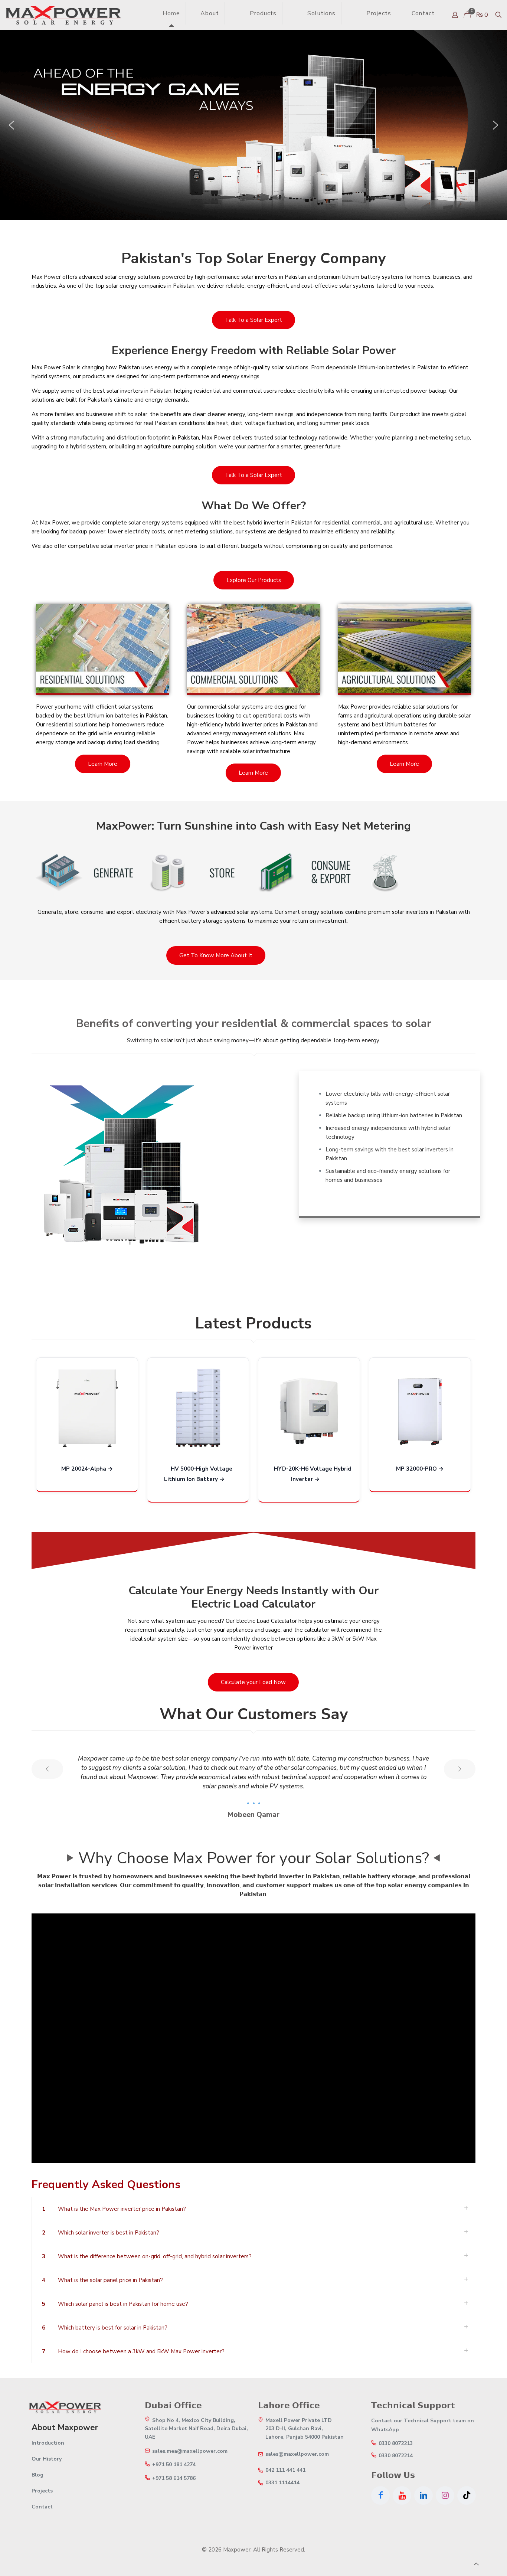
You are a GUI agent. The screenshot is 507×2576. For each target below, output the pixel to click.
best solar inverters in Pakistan (132, 391)
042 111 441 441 (285, 2470)
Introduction (48, 2443)
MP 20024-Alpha (84, 1469)
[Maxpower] (63, 15)
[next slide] (460, 1769)
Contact (42, 2507)
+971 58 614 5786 (174, 2478)
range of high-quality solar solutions (263, 367)
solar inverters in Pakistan (274, 277)
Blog (37, 2475)
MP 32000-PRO (416, 1469)
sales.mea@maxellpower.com (190, 2451)
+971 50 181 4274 (174, 2465)
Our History (47, 2459)
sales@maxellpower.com (297, 2454)
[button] (12, 125)
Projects (42, 2491)
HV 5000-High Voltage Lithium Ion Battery (198, 1474)
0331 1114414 (282, 2483)
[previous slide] (47, 1769)
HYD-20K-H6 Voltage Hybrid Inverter (313, 1474)
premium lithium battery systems (361, 277)
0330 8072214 (396, 2456)
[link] (235, 13)
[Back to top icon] (476, 2564)
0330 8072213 (396, 2443)
